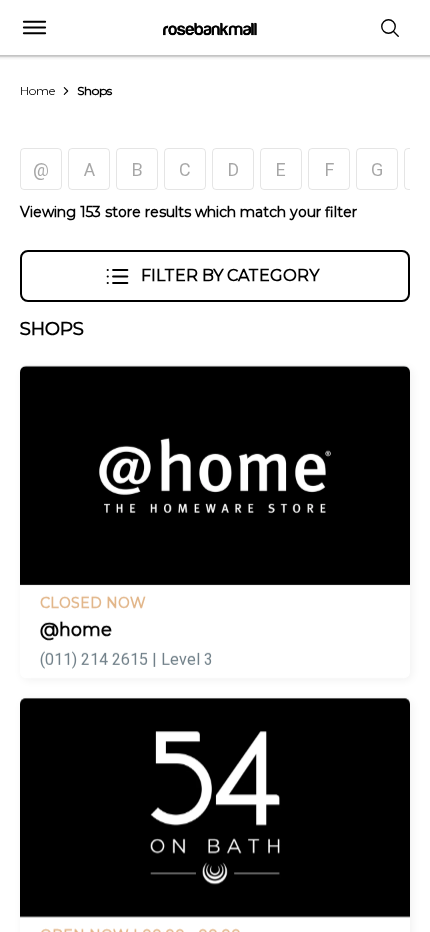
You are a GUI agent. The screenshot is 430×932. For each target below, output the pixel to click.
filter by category (230, 275)
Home (37, 90)
